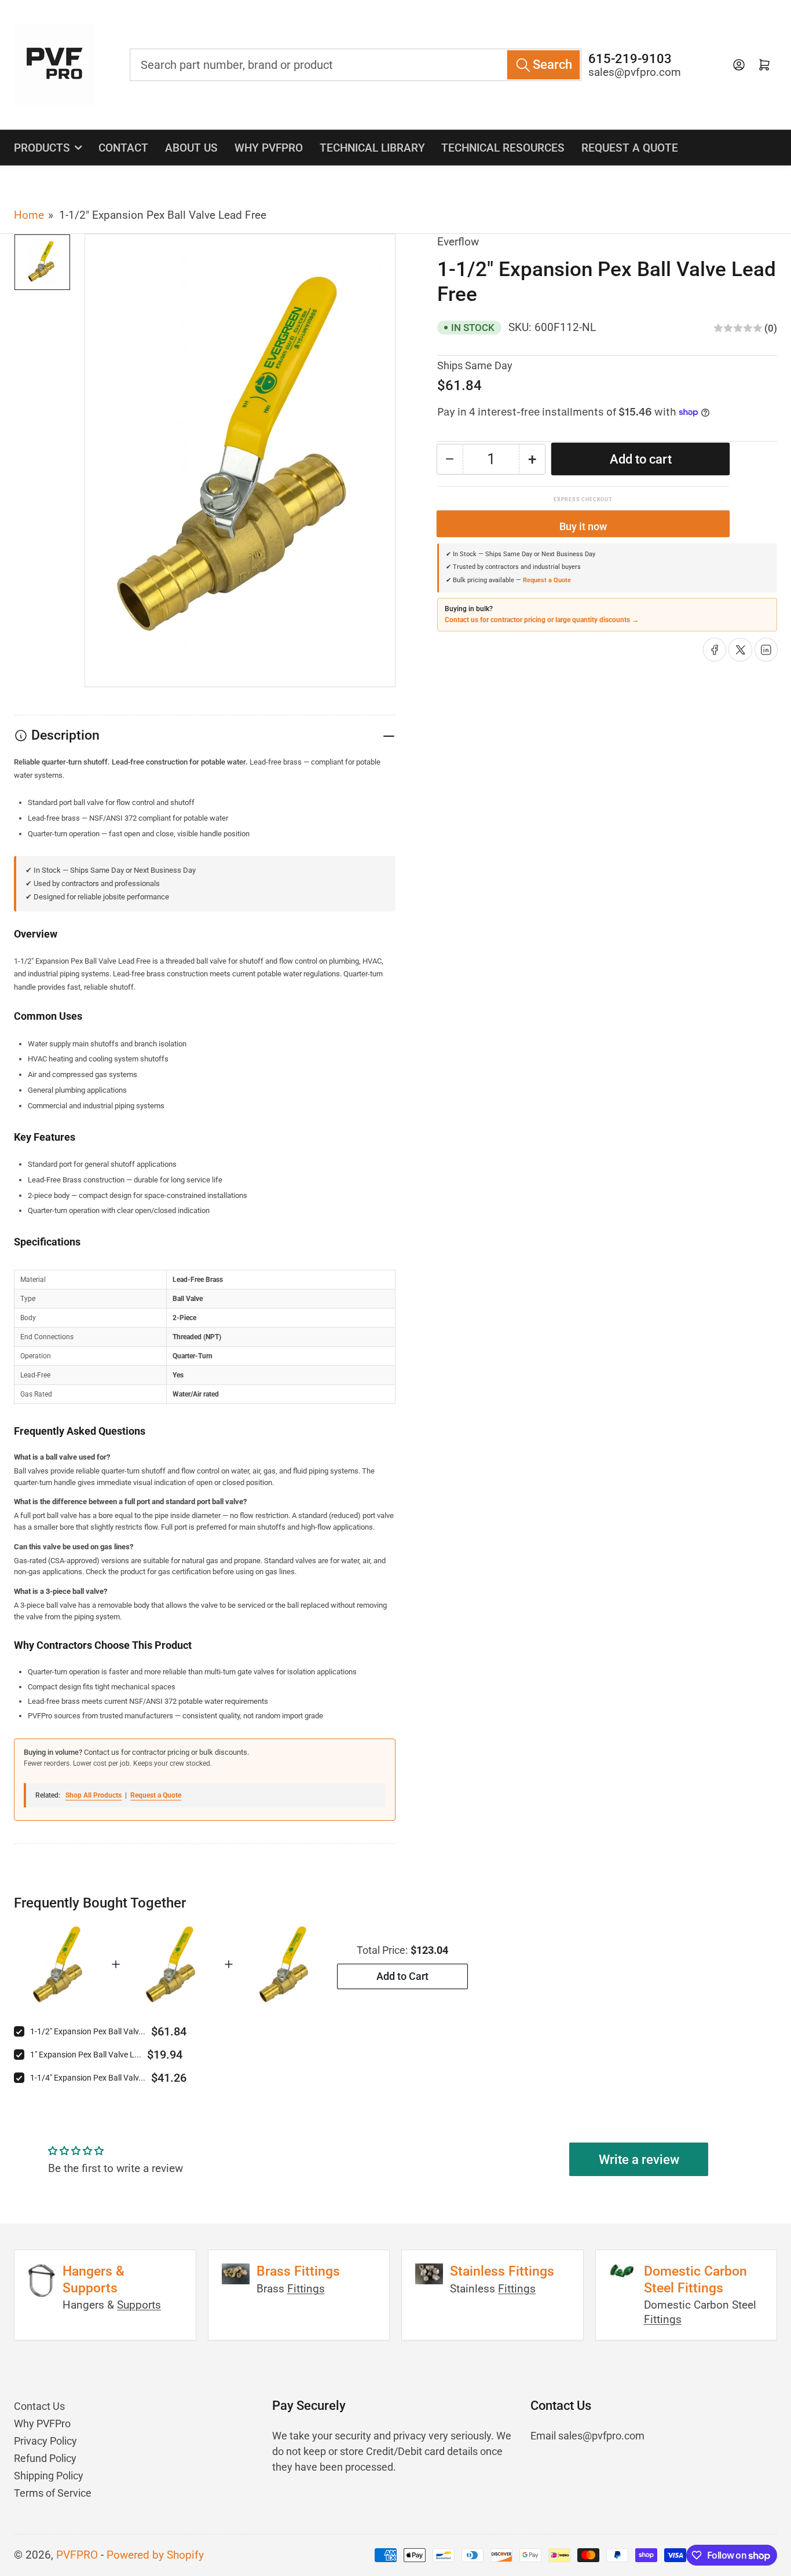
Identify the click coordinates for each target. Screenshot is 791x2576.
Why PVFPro (269, 148)
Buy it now (583, 526)
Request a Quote (630, 148)
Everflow (458, 242)
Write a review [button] (639, 2160)
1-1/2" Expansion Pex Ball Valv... (88, 2031)
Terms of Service (53, 2493)
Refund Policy (45, 2458)
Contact (123, 148)
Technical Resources (503, 148)
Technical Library (372, 148)
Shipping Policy (49, 2476)
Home (29, 215)
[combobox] (356, 65)
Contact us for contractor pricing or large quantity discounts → (542, 620)
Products (42, 148)
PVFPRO (77, 2555)
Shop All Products (94, 1795)
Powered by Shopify (155, 2555)
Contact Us (39, 2406)
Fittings (306, 2289)
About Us (191, 148)
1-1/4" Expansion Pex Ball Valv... (88, 2078)
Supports (139, 2305)
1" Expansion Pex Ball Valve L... (86, 2055)
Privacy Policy (45, 2441)
